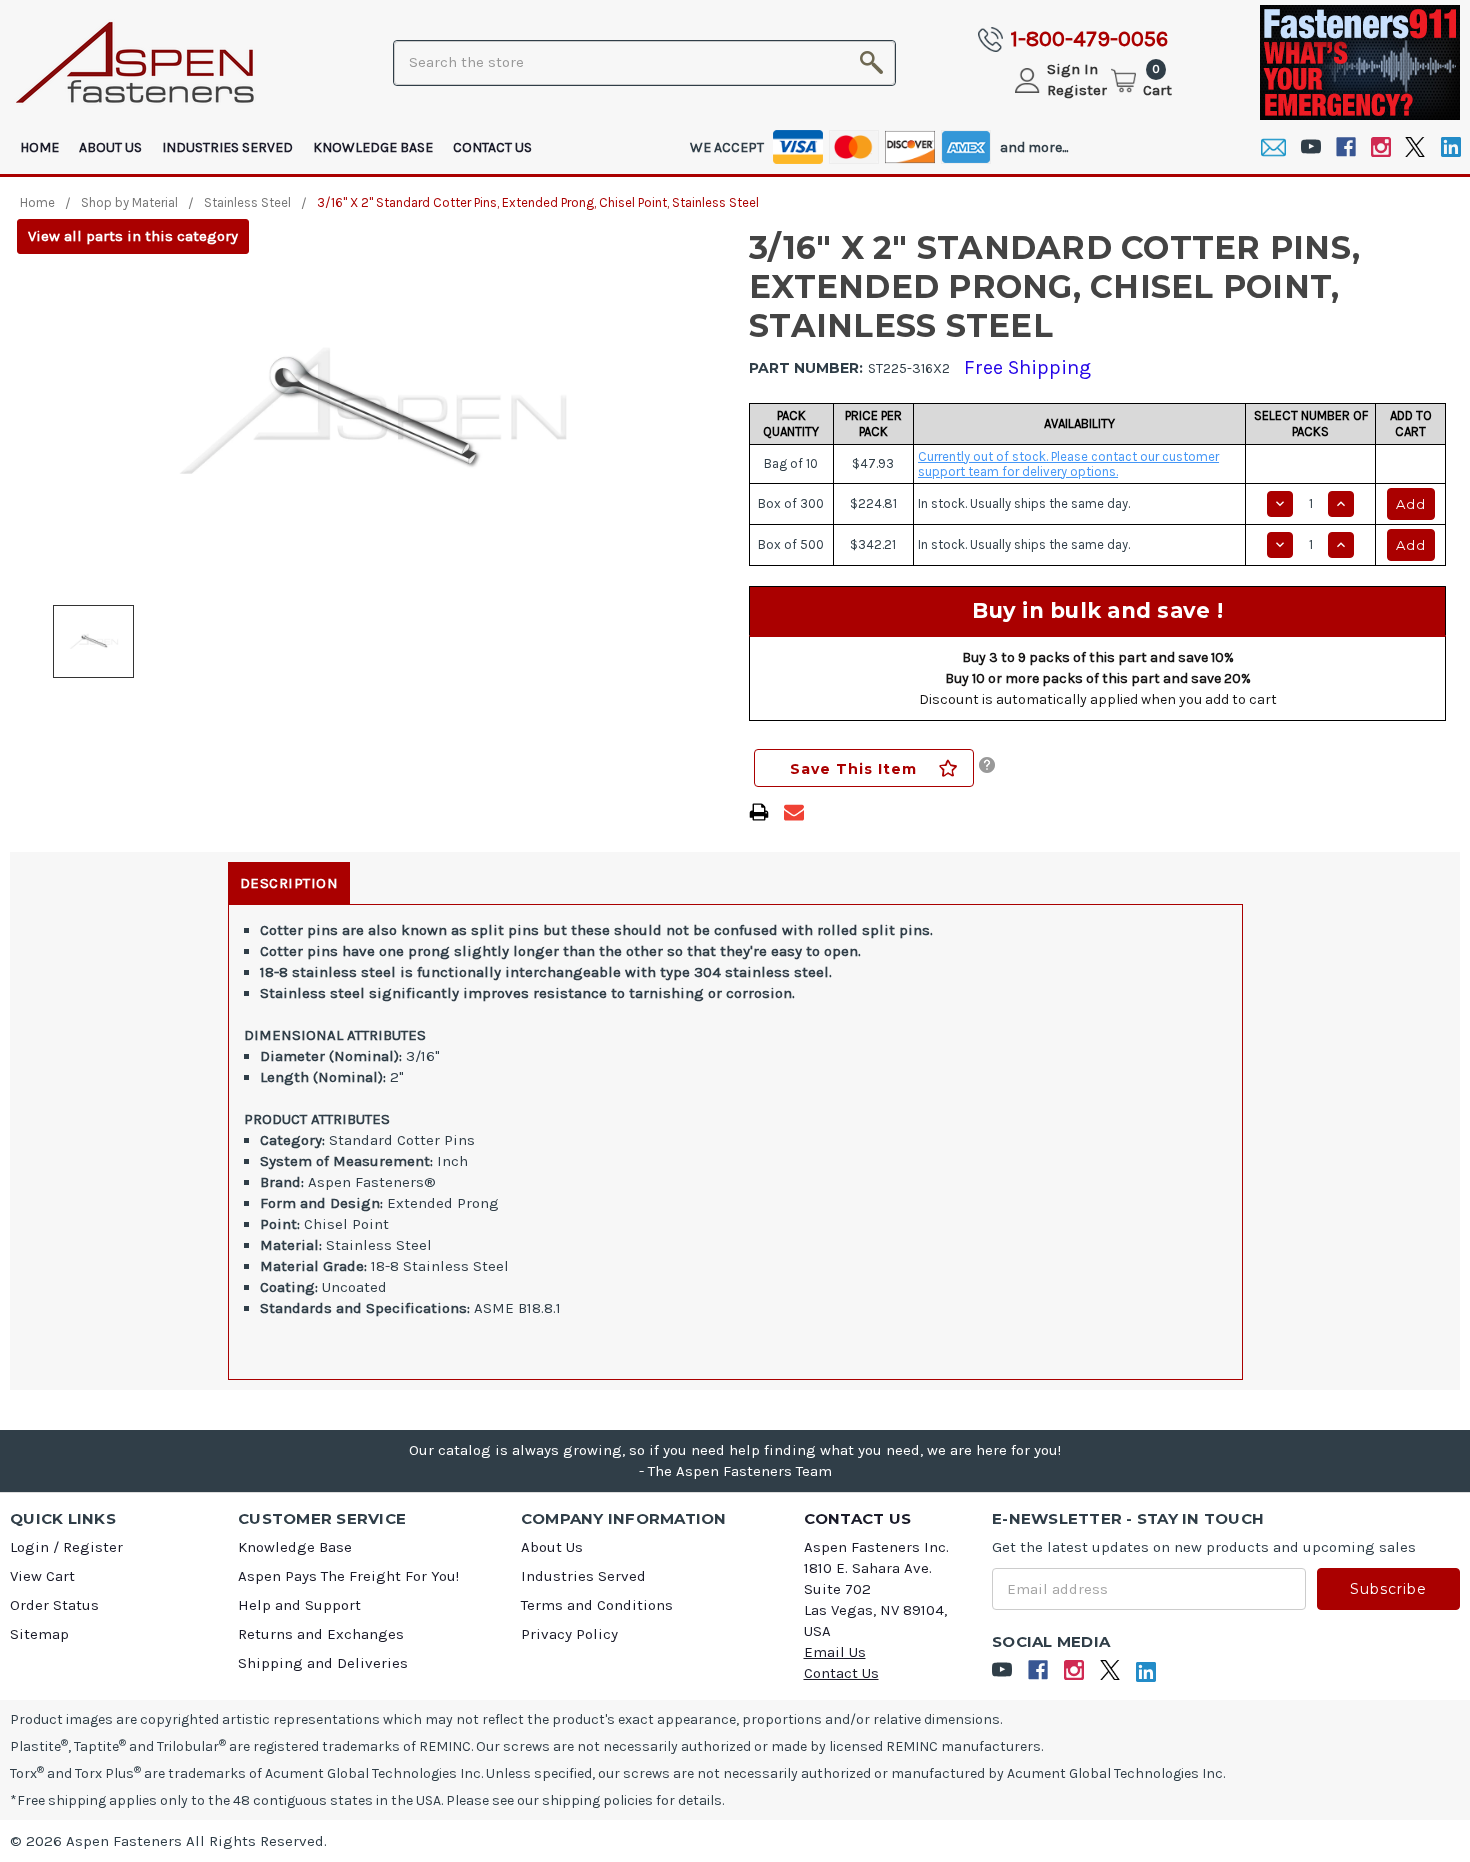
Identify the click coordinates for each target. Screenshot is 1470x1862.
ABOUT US (110, 147)
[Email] (1273, 147)
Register (1077, 90)
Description (289, 883)
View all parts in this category (133, 236)
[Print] (759, 812)
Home (39, 147)
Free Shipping (1027, 367)
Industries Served (227, 147)
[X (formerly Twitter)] (1415, 147)
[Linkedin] (1450, 147)
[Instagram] (1380, 147)
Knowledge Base (373, 147)
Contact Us (492, 147)
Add (1411, 504)
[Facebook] (1345, 147)
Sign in (1072, 69)
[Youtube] (1310, 147)
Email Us (835, 1652)
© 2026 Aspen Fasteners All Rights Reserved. (168, 1841)
